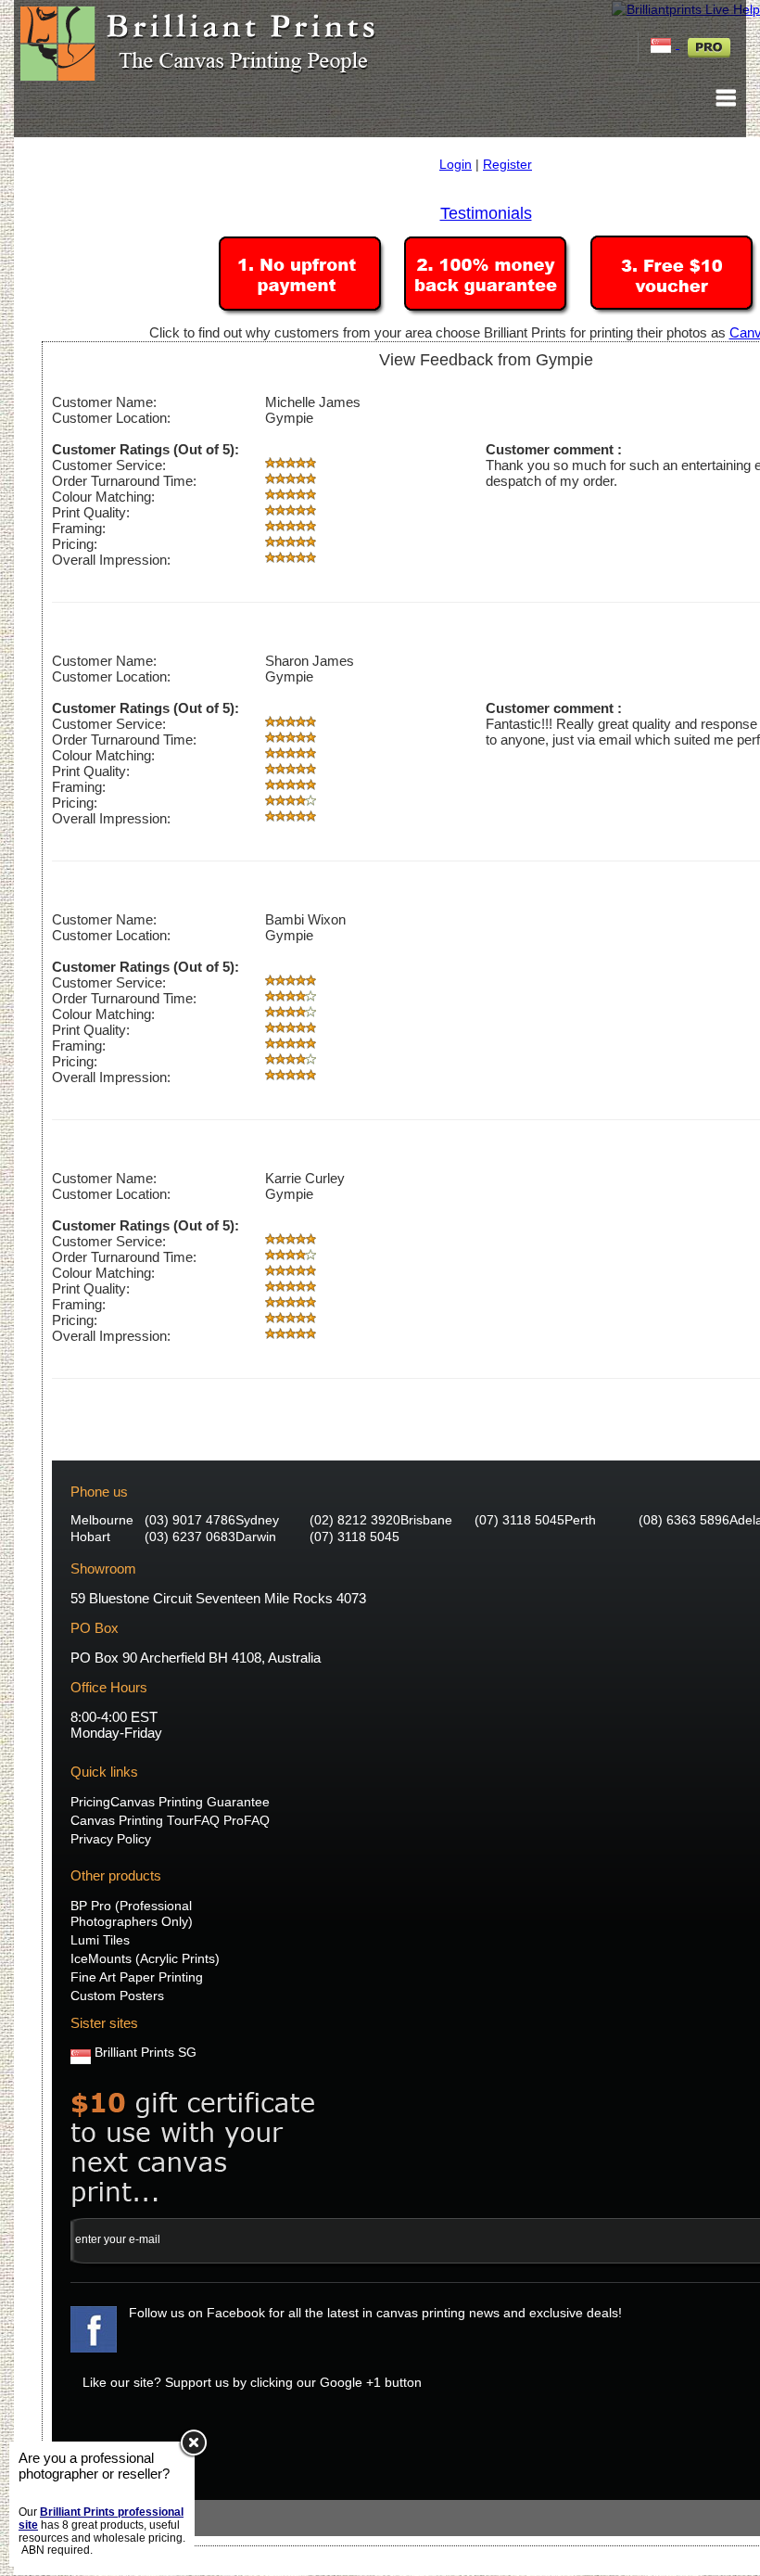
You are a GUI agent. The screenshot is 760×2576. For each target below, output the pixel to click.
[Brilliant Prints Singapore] (663, 44)
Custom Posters (117, 1996)
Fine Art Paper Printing (137, 1977)
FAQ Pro (219, 1821)
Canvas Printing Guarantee (190, 1802)
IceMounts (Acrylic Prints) (145, 1959)
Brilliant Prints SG (146, 2053)
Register (507, 164)
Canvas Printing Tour (132, 1821)
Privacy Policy (111, 1839)
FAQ (257, 1821)
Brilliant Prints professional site (101, 2519)
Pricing (90, 1802)
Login (456, 164)
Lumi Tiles (100, 1940)
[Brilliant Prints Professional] (709, 44)
